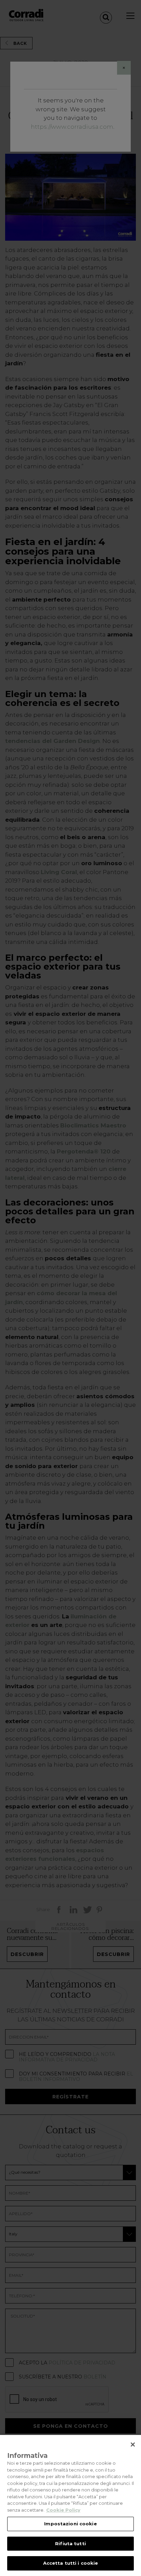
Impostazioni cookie (70, 2524)
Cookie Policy (63, 2510)
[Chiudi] (133, 2445)
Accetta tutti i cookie (71, 2563)
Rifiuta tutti (70, 2543)
